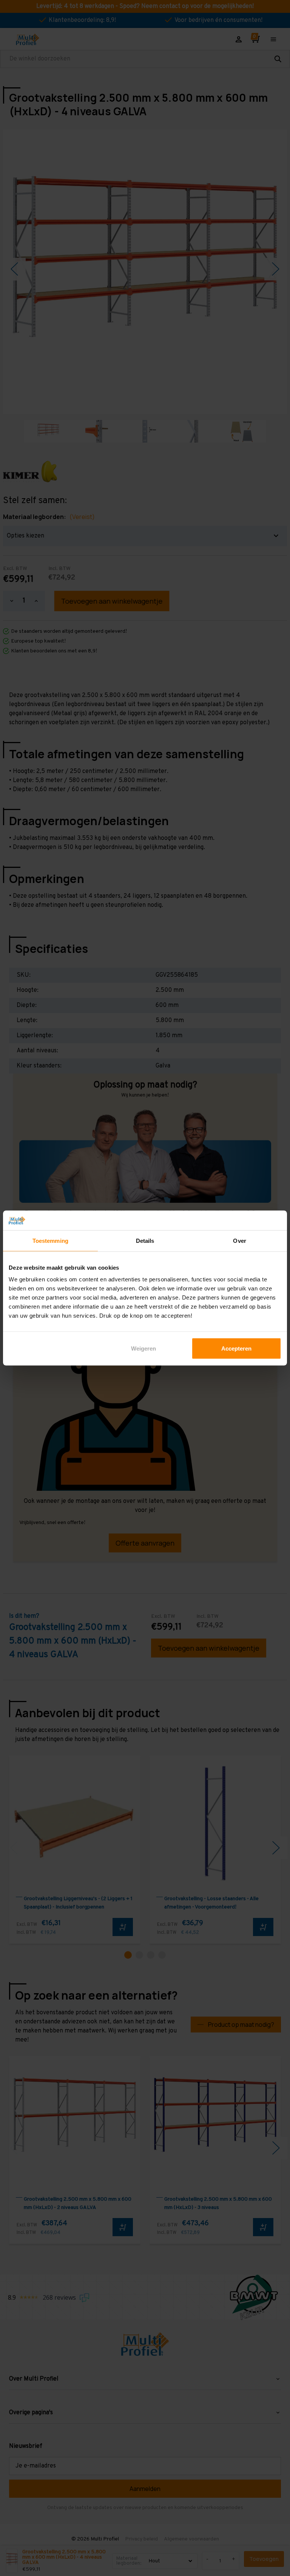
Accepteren (236, 1348)
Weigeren (143, 1348)
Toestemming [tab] (50, 1240)
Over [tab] (239, 1240)
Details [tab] (145, 1240)
